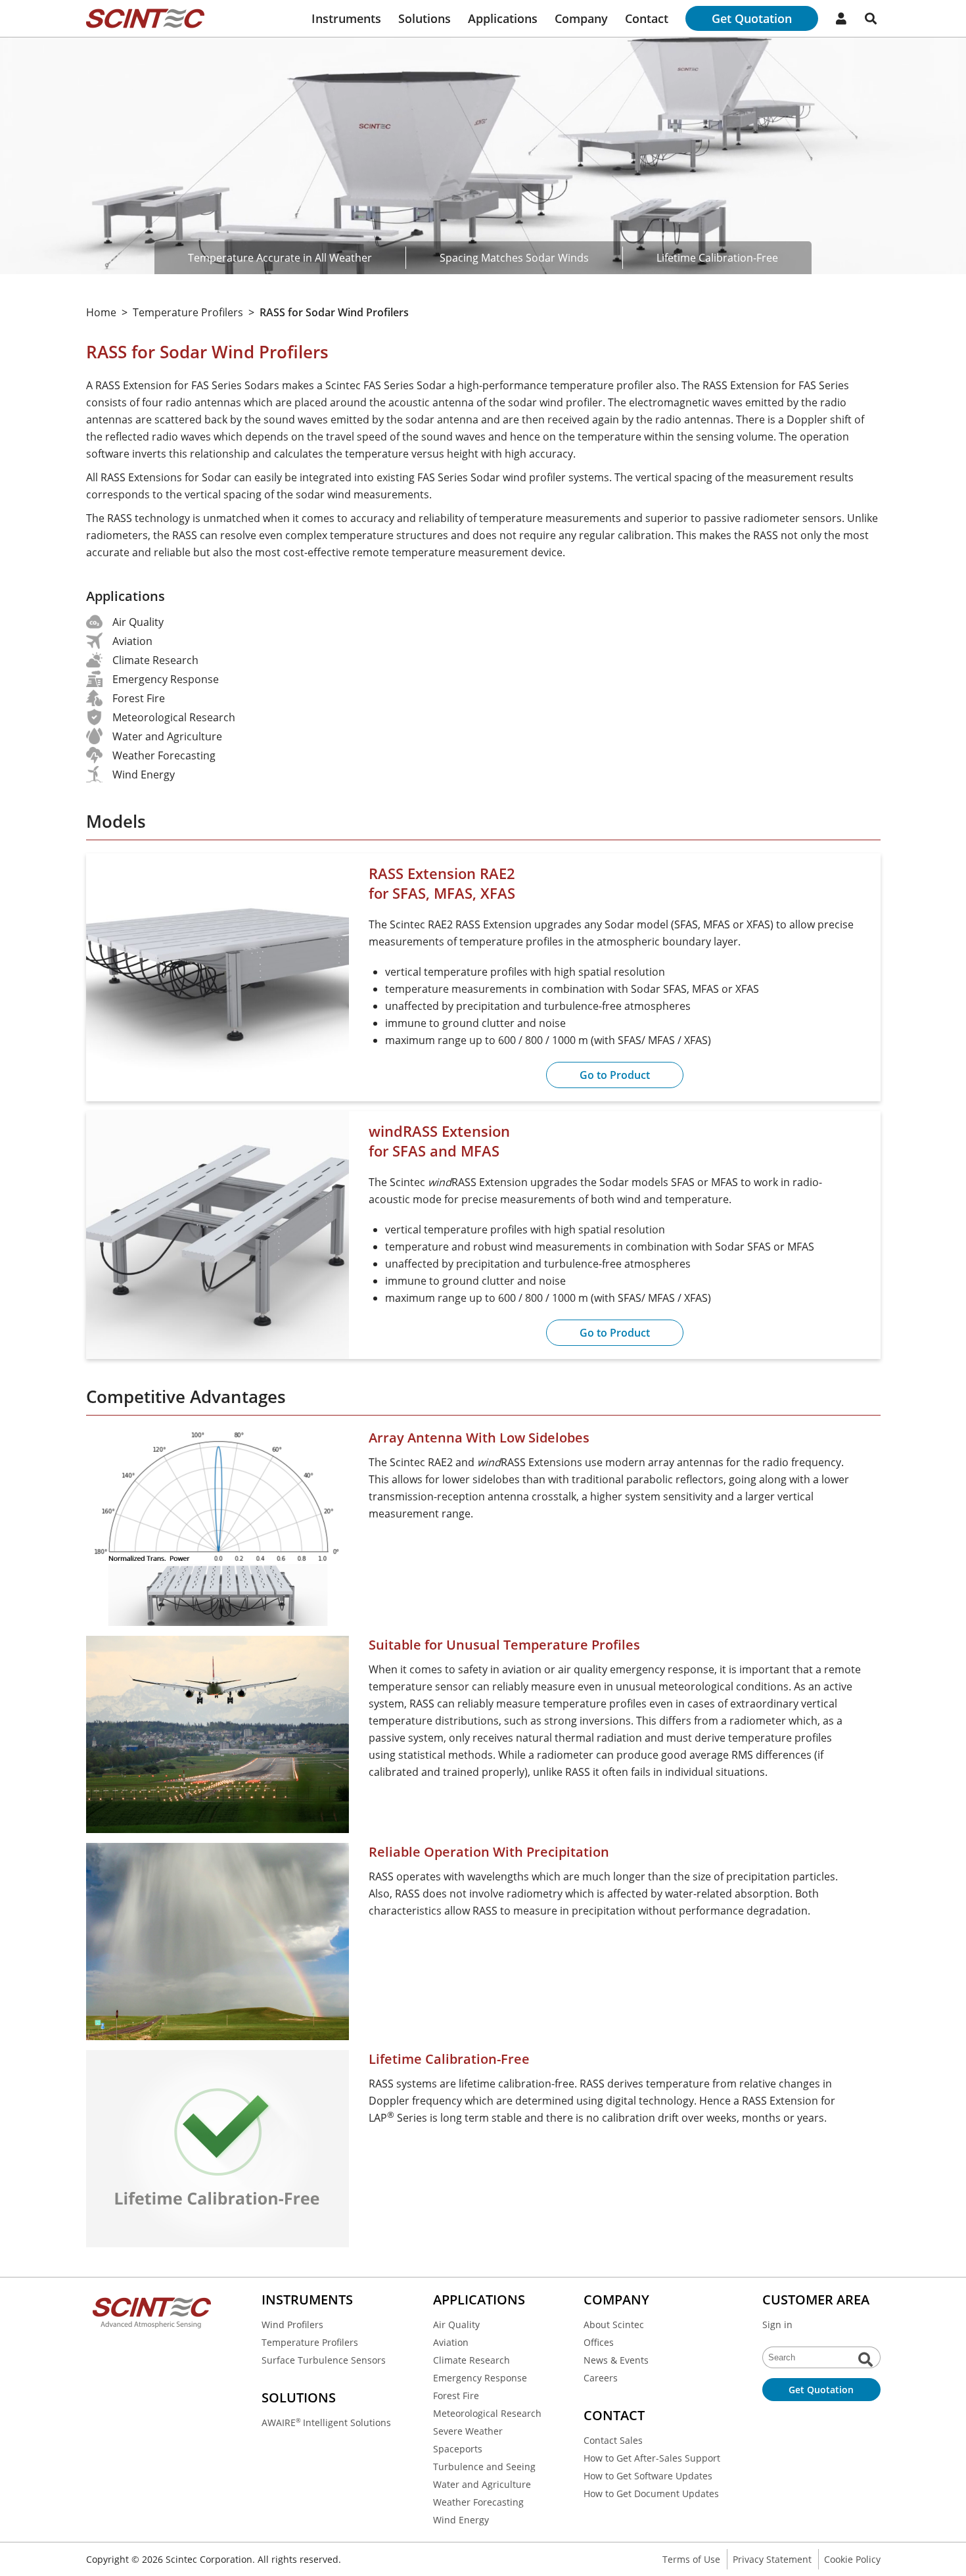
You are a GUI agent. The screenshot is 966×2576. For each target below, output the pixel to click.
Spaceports (458, 2449)
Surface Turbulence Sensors (324, 2360)
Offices (599, 2342)
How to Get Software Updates (648, 2476)
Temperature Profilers (188, 312)
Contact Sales (613, 2440)
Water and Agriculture (482, 2484)
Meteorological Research (487, 2413)
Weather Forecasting (478, 2502)
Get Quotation (752, 18)
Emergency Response (480, 2378)
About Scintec (614, 2325)
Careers (601, 2378)
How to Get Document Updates (651, 2493)
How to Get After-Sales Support (652, 2458)
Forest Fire (456, 2396)
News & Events (616, 2360)
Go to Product (615, 1075)
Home (101, 312)
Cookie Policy (852, 2559)
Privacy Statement (772, 2559)
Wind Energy (461, 2520)
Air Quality (456, 2325)
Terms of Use (691, 2559)
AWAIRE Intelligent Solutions (326, 2422)
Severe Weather (468, 2431)
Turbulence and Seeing (484, 2467)
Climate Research (471, 2360)
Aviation (451, 2342)
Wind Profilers (292, 2325)
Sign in (777, 2325)
